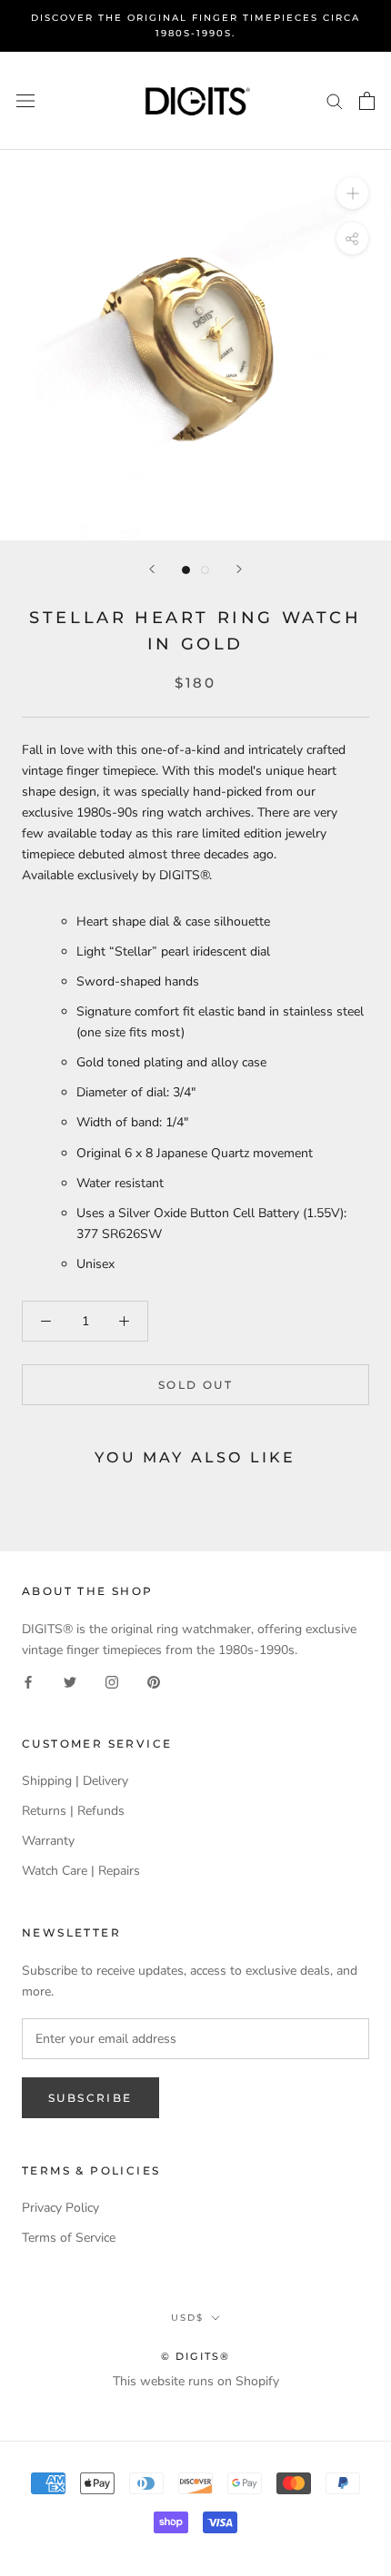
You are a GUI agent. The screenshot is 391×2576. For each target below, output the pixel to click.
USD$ (187, 2318)
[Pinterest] (154, 1681)
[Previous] (152, 569)
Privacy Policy (60, 2208)
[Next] (239, 569)
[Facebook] (28, 1681)
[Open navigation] (25, 100)
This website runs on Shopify (196, 2381)
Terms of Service (69, 2238)
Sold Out (195, 1385)
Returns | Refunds (73, 1811)
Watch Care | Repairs (81, 1871)
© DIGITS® (196, 2356)
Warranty (48, 1841)
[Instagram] (112, 1681)
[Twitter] (70, 1681)
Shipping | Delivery (75, 1781)
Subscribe (90, 2098)
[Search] (335, 100)
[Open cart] (367, 101)
